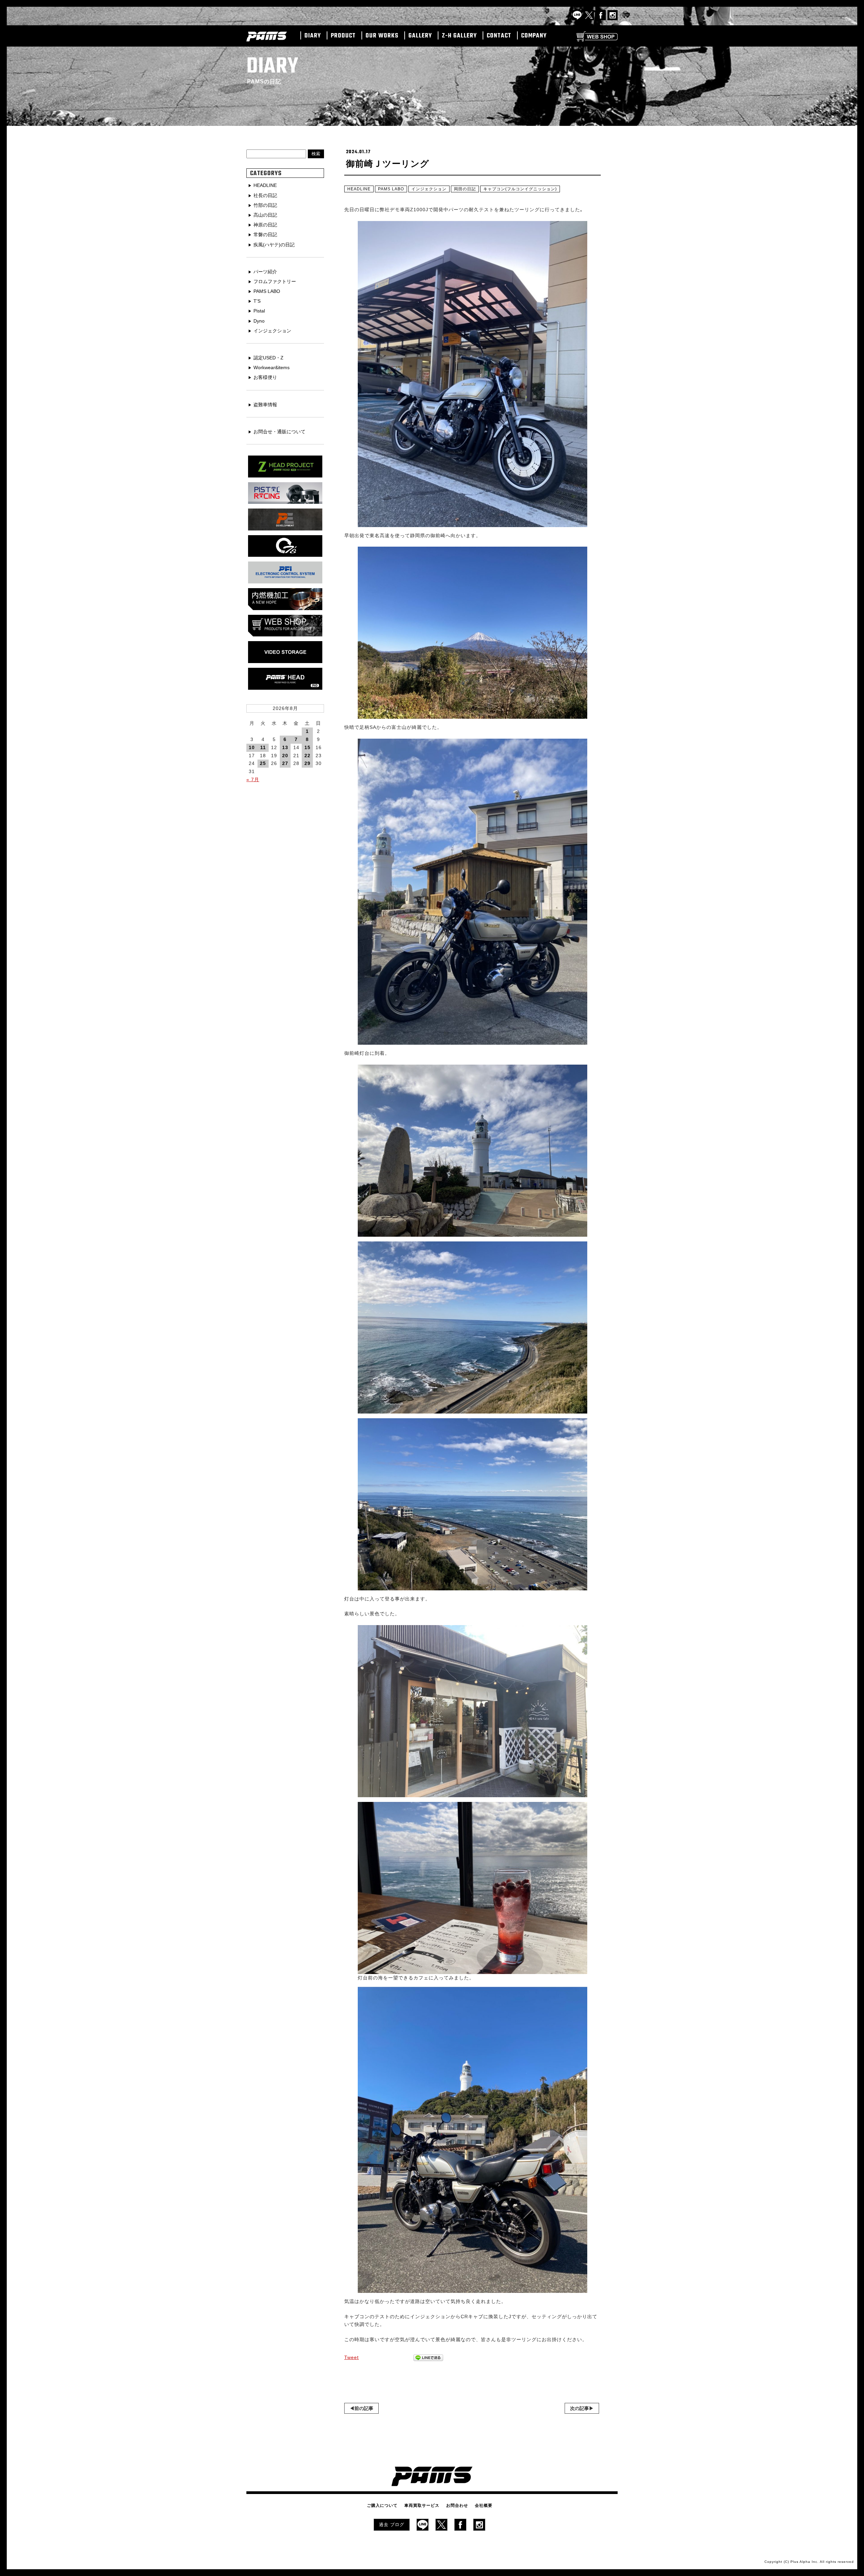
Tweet (352, 2357)
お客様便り (265, 377)
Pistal (259, 311)
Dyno (259, 321)
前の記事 (364, 2408)
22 (307, 756)
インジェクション (429, 189)
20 (285, 756)
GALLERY (420, 36)
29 (307, 763)
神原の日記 (265, 225)
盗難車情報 (265, 405)
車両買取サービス (422, 2505)
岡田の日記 (465, 189)
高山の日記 (265, 215)
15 (307, 747)
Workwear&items (272, 367)
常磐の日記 (265, 235)
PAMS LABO (391, 189)
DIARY (313, 36)
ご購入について (382, 2505)
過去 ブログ (392, 2525)
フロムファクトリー (275, 281)
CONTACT (499, 36)
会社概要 (484, 2505)
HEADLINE (359, 189)
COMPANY (534, 36)
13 (285, 747)
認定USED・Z (268, 358)
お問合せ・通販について (279, 432)
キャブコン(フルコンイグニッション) (520, 189)
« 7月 (253, 779)
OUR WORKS (382, 36)
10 (252, 747)
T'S (257, 301)
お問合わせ (457, 2505)
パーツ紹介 (265, 272)
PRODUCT (343, 36)
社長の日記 (265, 195)
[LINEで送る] (428, 2358)
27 (285, 763)
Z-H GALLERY (459, 36)
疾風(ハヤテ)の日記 (274, 245)
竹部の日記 (265, 205)
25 (263, 763)
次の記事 (579, 2408)
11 (263, 747)
